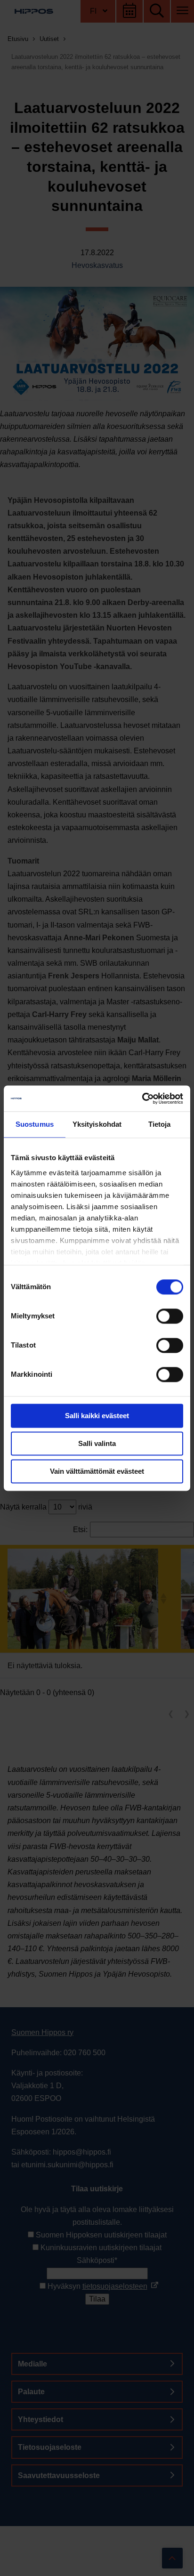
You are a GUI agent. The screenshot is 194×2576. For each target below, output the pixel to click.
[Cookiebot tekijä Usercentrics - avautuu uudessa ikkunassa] (142, 1098)
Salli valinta (97, 1443)
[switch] (170, 1316)
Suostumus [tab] (35, 1124)
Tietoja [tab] (160, 1124)
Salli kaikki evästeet (97, 1416)
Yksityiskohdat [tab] (97, 1124)
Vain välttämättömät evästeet (97, 1471)
